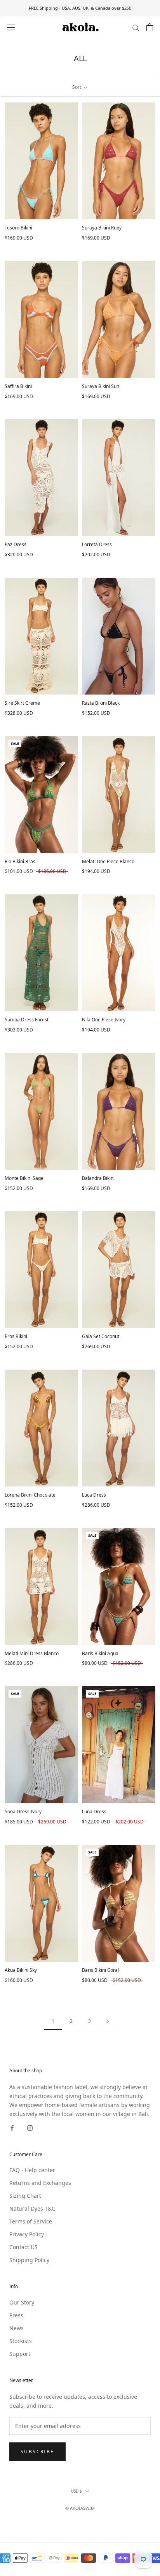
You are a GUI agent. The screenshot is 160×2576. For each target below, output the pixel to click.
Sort (77, 87)
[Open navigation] (11, 27)
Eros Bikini (16, 1336)
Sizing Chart (25, 2196)
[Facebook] (12, 2127)
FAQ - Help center (32, 2170)
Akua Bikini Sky (21, 1970)
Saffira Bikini (18, 386)
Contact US (23, 2247)
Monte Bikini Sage (24, 1178)
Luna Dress (94, 1812)
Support (20, 2354)
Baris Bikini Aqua (100, 1653)
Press (16, 2315)
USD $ (77, 2491)
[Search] (136, 27)
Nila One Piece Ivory (104, 1020)
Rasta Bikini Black (101, 703)
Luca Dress (94, 1495)
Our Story (22, 2302)
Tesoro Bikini (18, 228)
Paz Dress (16, 544)
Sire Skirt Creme (22, 703)
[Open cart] (150, 27)
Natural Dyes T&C (32, 2208)
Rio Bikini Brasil (21, 861)
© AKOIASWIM (80, 2508)
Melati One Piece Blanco (108, 861)
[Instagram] (30, 2127)
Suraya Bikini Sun (101, 386)
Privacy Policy (27, 2234)
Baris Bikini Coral (100, 1970)
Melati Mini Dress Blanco (32, 1653)
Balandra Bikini (98, 1178)
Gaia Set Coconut (101, 1336)
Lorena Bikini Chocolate (30, 1495)
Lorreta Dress (97, 544)
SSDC (93, 2517)
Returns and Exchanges (40, 2183)
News (17, 2328)
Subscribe (37, 2452)
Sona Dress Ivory (23, 1812)
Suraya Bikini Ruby (102, 228)
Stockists (21, 2341)
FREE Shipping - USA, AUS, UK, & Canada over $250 (80, 8)
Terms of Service (31, 2221)
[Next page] (108, 2021)
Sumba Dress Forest (27, 1020)
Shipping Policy (29, 2260)
